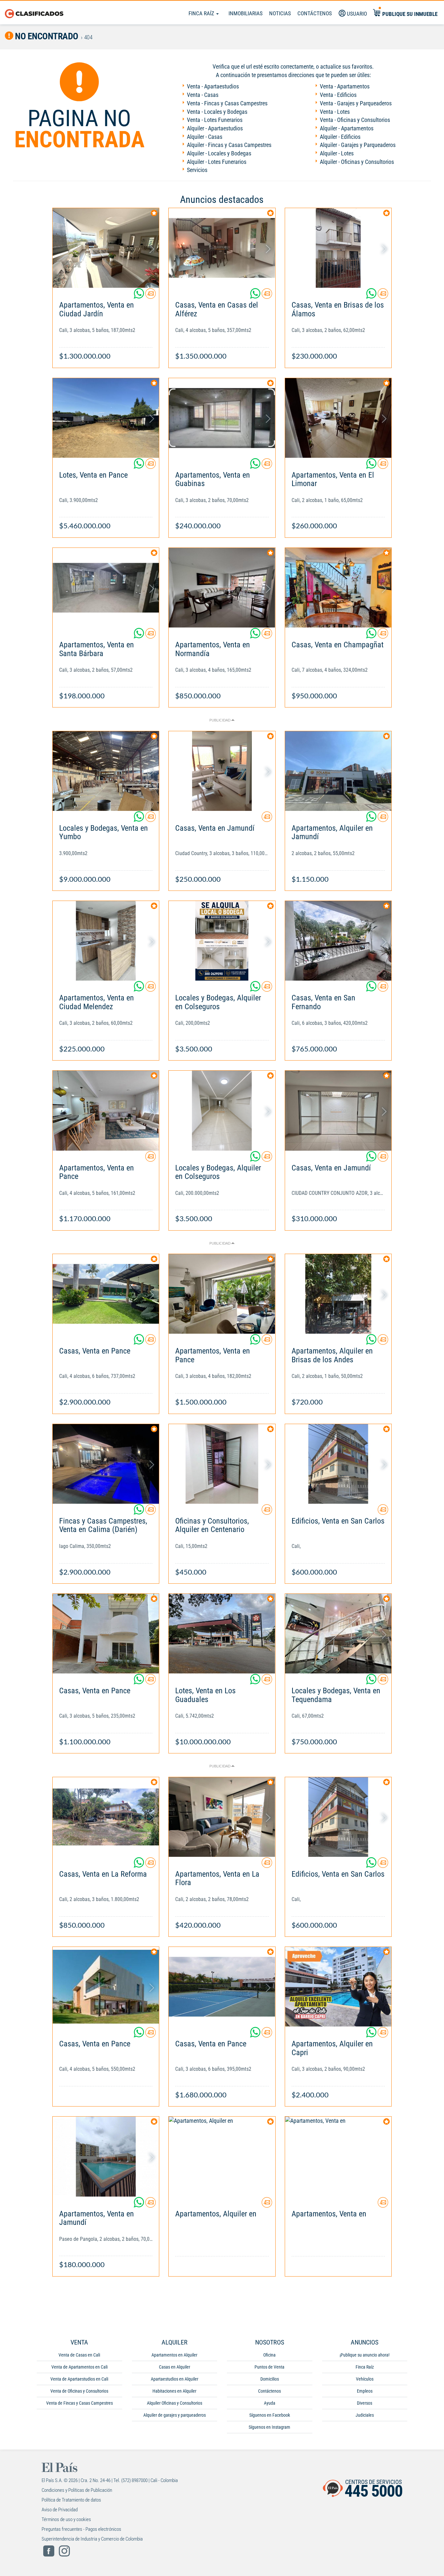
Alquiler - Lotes (337, 153)
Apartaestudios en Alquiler (175, 2379)
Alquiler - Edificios (340, 137)
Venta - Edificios (338, 95)
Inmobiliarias (246, 13)
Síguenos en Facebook (270, 2415)
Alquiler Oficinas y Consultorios (175, 2403)
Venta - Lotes (335, 112)
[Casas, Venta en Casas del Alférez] (222, 248)
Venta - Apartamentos (345, 86)
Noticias (280, 13)
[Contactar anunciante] (150, 296)
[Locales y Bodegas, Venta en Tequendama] (338, 1634)
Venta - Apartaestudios (213, 86)
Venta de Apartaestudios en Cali (79, 2379)
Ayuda (270, 2403)
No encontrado (46, 36)
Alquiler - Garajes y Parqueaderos (358, 145)
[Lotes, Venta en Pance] (106, 418)
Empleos (365, 2391)
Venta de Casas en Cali (79, 2355)
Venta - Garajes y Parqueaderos (356, 103)
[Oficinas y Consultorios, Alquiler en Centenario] (222, 1464)
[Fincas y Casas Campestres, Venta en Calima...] (106, 1464)
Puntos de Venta (269, 2367)
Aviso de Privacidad (60, 2510)
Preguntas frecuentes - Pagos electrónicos (81, 2529)
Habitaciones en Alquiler (174, 2391)
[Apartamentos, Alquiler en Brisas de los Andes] (338, 1294)
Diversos (365, 2403)
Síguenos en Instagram (269, 2427)
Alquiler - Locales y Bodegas (219, 153)
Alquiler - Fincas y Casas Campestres (229, 145)
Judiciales (365, 2415)
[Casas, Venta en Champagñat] (338, 588)
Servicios (197, 170)
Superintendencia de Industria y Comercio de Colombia (92, 2539)
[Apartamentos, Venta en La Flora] (222, 1817)
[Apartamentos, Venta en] (338, 2156)
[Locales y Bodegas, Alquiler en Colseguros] (222, 941)
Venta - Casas (203, 95)
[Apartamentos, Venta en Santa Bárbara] (106, 588)
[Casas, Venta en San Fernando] (338, 941)
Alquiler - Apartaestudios (215, 128)
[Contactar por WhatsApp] (139, 296)
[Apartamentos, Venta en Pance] (106, 1110)
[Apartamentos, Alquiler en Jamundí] (338, 771)
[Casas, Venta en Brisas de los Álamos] (338, 248)
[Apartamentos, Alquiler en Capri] (338, 1987)
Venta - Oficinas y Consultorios (355, 120)
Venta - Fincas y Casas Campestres (227, 103)
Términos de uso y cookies (66, 2519)
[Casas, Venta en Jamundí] (222, 771)
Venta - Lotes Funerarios (215, 120)
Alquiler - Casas (205, 137)
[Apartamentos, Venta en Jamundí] (106, 2156)
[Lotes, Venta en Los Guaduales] (222, 1634)
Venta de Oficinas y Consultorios (79, 2391)
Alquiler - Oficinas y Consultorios (357, 162)
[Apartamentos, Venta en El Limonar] (338, 418)
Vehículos (365, 2379)
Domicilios (270, 2379)
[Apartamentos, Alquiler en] (222, 2156)
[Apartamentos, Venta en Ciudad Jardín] (106, 248)
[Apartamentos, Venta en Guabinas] (222, 418)
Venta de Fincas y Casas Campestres (79, 2403)
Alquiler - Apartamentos (347, 128)
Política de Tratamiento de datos (71, 2500)
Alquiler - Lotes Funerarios (217, 162)
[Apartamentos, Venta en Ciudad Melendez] (106, 941)
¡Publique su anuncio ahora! (365, 2355)
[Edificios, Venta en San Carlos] (338, 1464)
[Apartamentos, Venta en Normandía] (222, 588)
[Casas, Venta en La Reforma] (106, 1817)
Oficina (269, 2355)
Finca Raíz (202, 13)
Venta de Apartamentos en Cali (79, 2367)
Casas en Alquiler (175, 2367)
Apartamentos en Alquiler (174, 2355)
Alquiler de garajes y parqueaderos (175, 2415)
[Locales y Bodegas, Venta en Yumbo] (106, 771)
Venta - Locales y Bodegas (217, 112)
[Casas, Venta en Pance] (106, 1294)
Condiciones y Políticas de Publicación (77, 2490)
